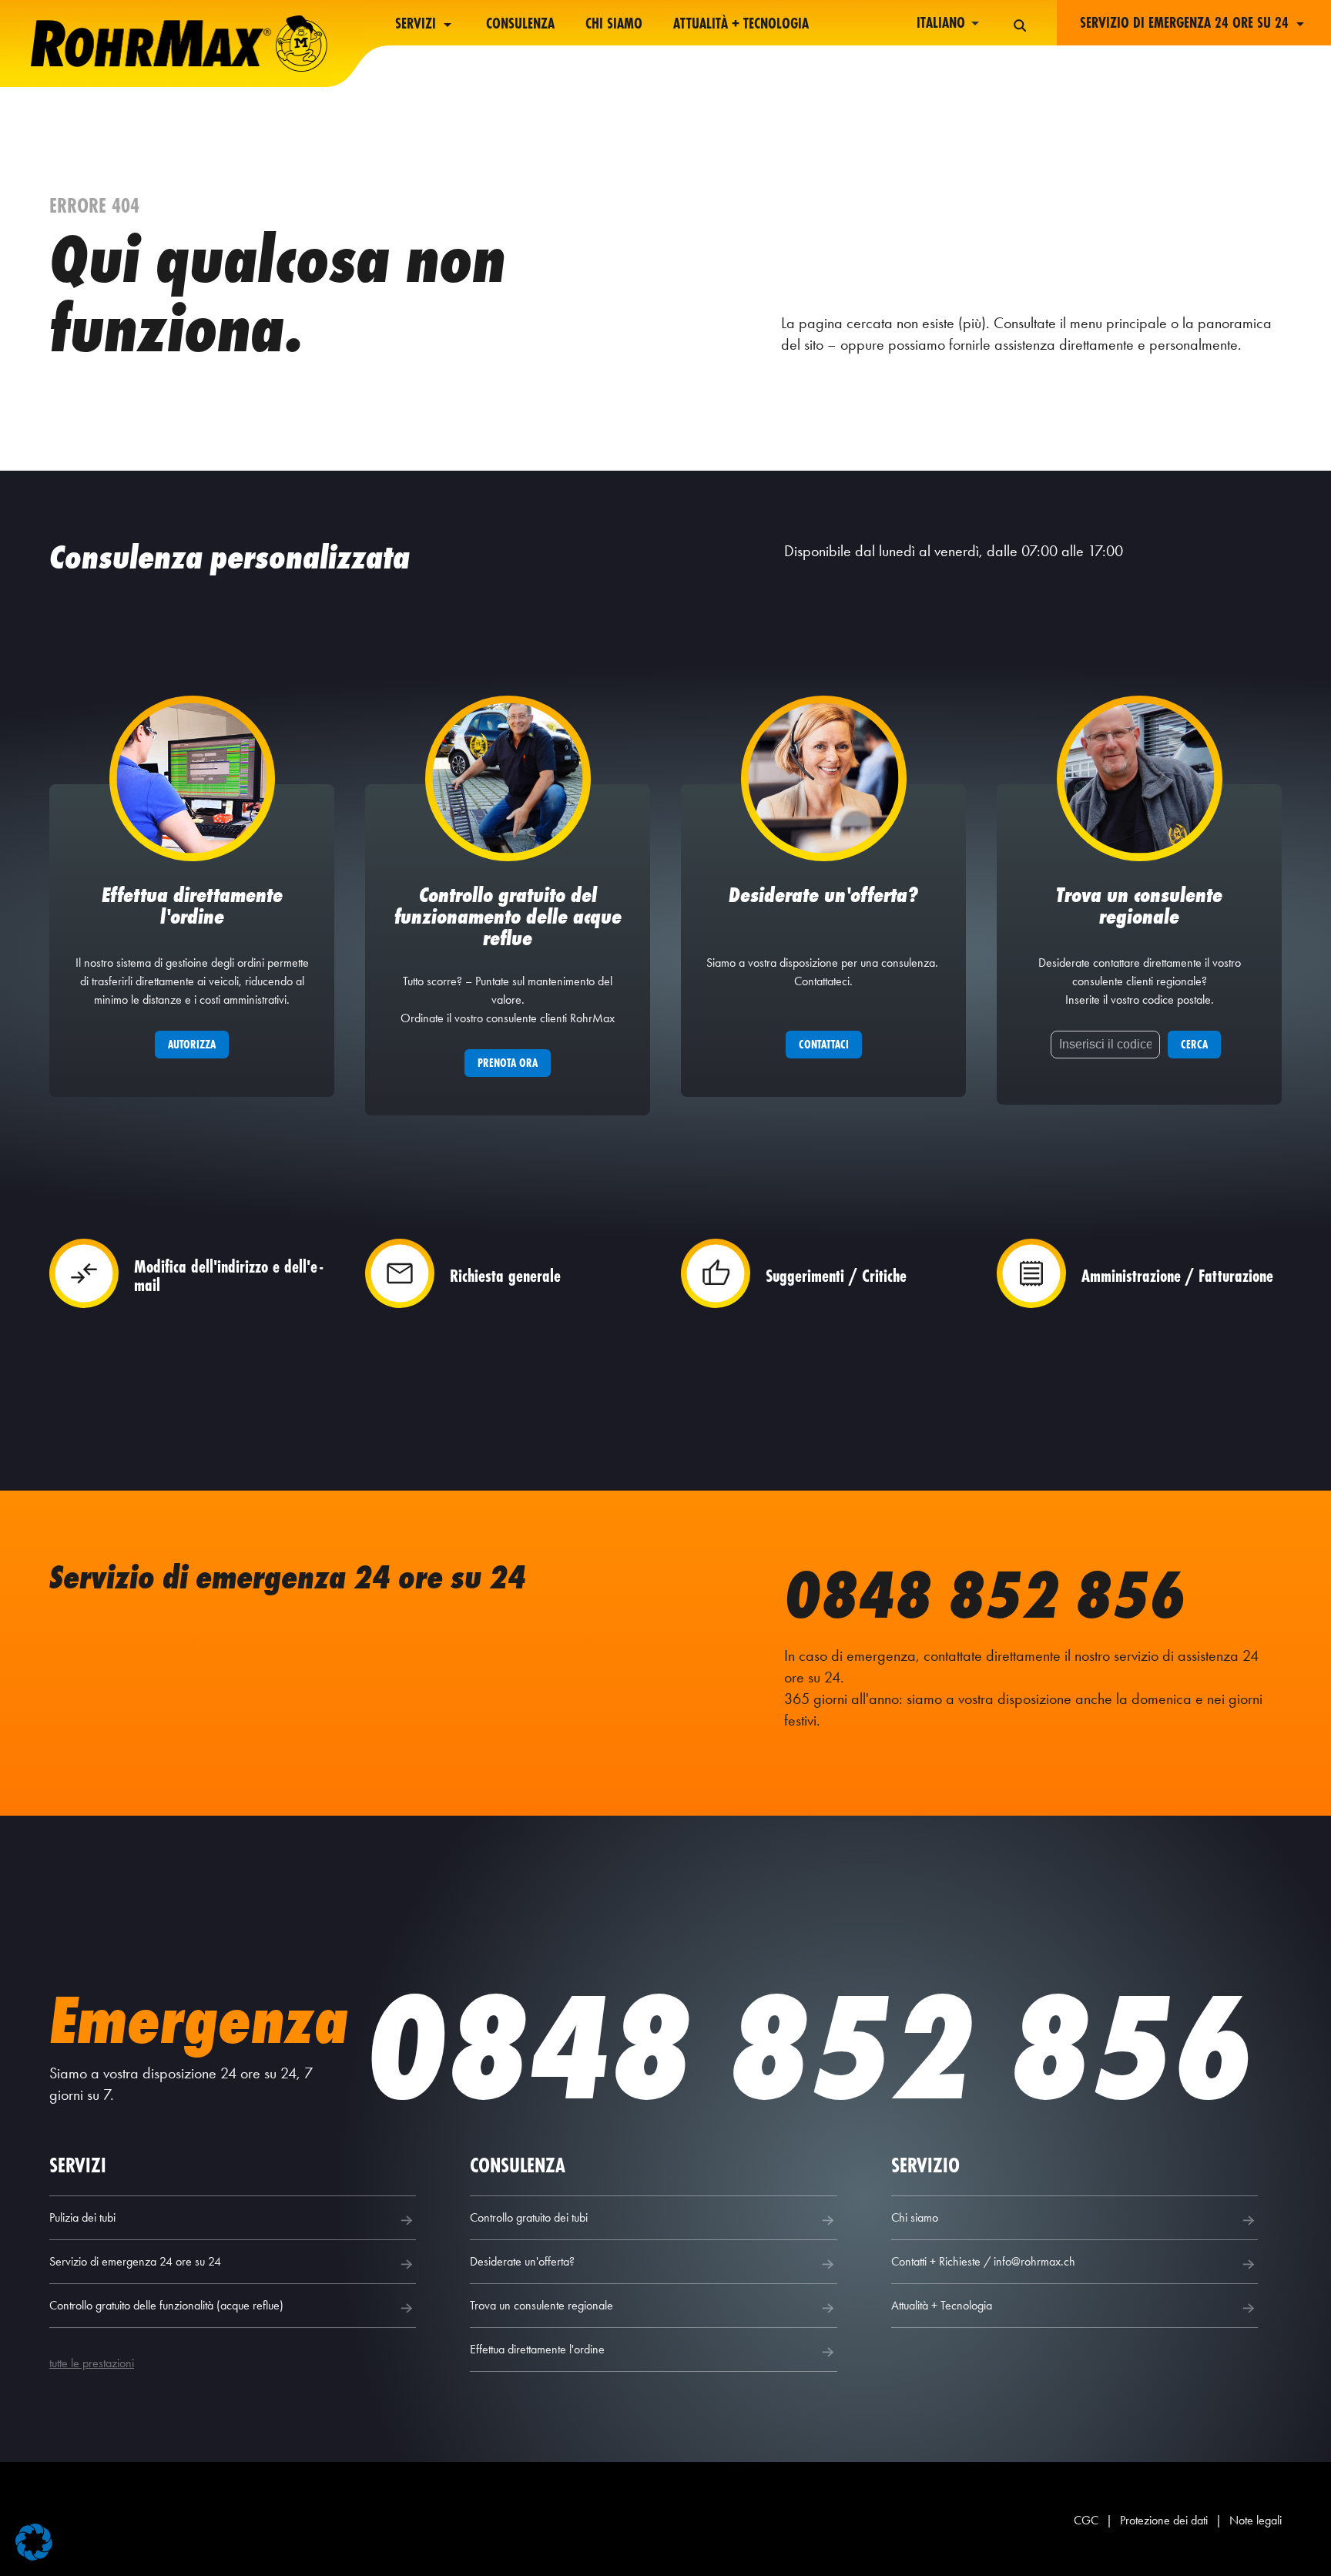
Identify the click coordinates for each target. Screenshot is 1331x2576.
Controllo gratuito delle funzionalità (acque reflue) (166, 2305)
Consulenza (520, 24)
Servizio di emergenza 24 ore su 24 (135, 2261)
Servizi (417, 24)
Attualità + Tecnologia (741, 24)
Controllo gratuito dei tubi (529, 2217)
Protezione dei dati (1164, 2520)
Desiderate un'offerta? (522, 2261)
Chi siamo (614, 24)
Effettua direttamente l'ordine (537, 2349)
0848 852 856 (985, 1595)
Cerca (1194, 1044)
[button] (34, 2542)
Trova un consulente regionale (541, 2305)
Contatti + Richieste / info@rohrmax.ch (983, 2261)
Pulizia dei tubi (82, 2217)
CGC (1086, 2520)
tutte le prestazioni (92, 2363)
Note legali (1256, 2520)
